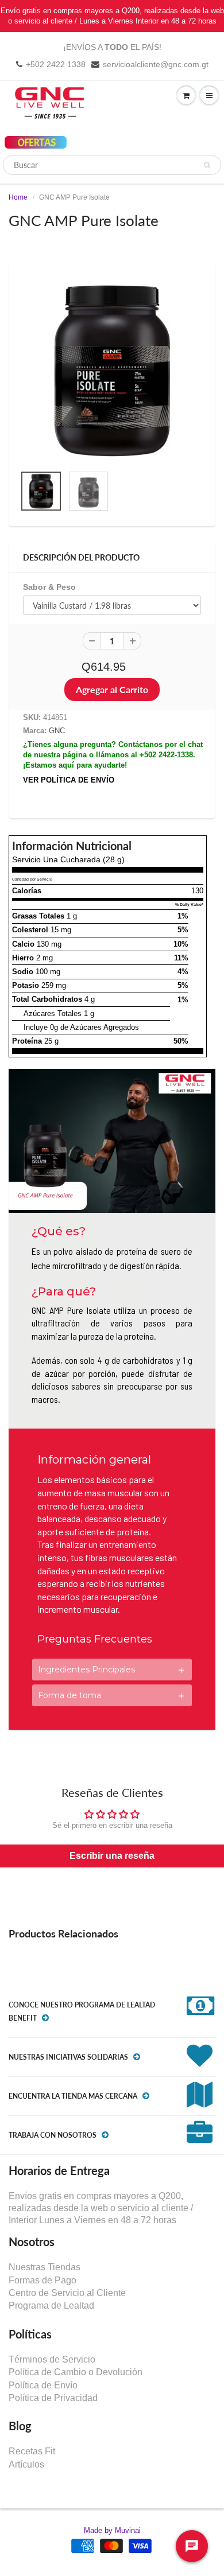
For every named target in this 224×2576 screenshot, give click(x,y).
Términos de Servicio (52, 2359)
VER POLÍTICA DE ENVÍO (69, 780)
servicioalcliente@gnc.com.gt (156, 64)
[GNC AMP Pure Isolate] (112, 370)
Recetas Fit (32, 2451)
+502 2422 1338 (56, 64)
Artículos (26, 2464)
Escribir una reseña (112, 1856)
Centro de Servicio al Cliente (67, 2293)
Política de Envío (43, 2385)
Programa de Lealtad (51, 2305)
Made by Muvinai (112, 2530)
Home (18, 197)
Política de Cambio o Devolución (76, 2372)
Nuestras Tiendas (45, 2267)
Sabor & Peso (49, 587)
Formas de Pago (43, 2280)
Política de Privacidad (53, 2398)
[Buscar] (207, 165)
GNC (57, 731)
